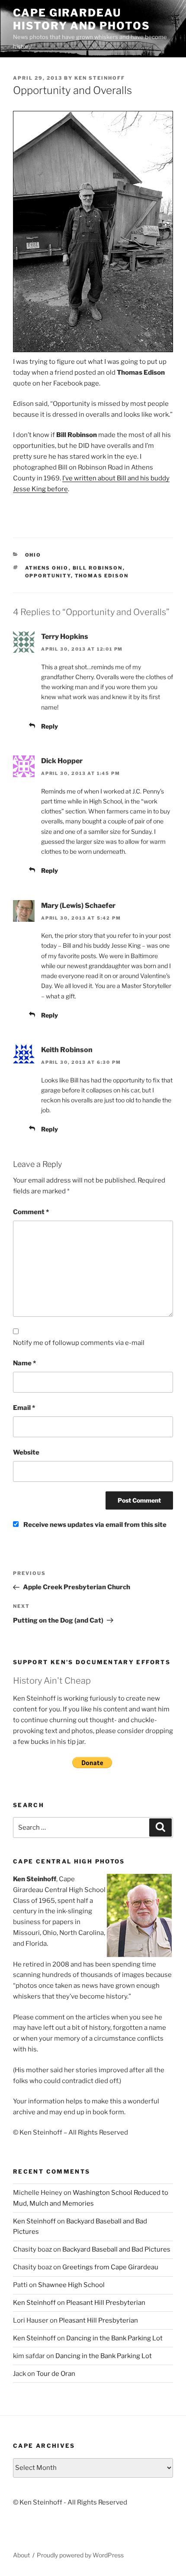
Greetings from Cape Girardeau (110, 2267)
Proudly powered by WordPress (80, 2555)
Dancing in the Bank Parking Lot (114, 2338)
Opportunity (48, 576)
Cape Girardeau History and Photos (82, 19)
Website (26, 1452)
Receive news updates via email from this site (94, 1525)
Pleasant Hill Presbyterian (106, 2303)
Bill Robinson (98, 568)
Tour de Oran (56, 2374)
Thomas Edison (102, 576)
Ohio (33, 555)
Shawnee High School (71, 2285)
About (21, 2555)
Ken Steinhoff (100, 78)
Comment (31, 1212)
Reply (50, 726)
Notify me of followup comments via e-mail (79, 1343)
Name (24, 1363)
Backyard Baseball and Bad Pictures (116, 2249)
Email (24, 1408)
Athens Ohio (47, 568)
